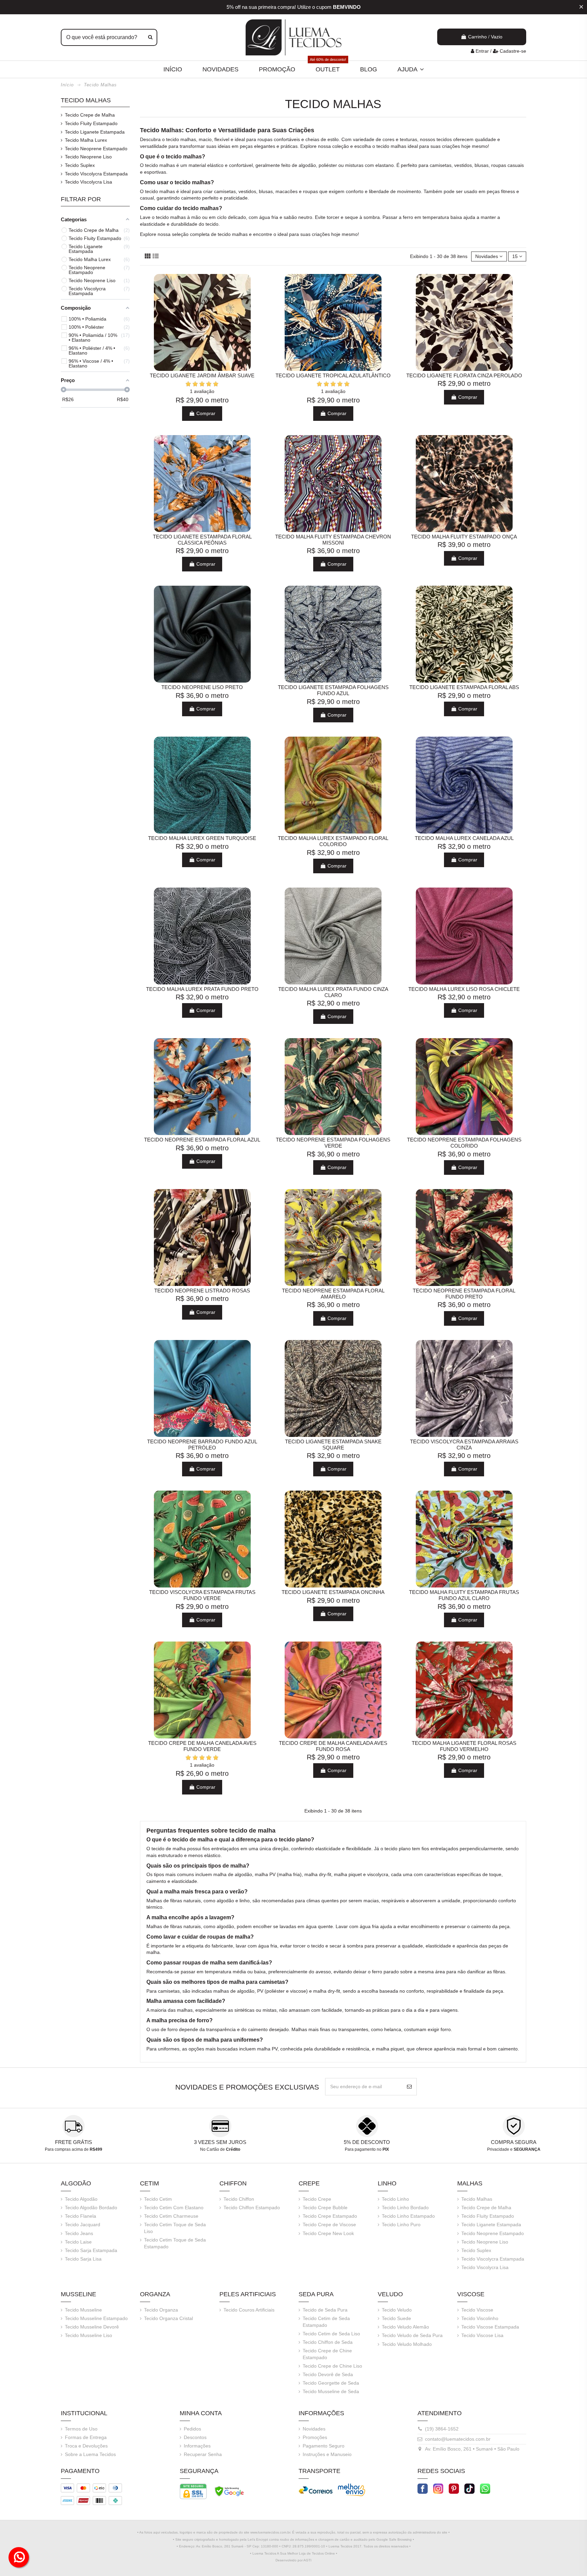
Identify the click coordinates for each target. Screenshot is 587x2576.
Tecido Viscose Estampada (490, 2327)
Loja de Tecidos (311, 2553)
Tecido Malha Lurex (86, 140)
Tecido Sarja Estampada (91, 2250)
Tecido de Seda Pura (325, 2310)
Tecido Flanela (81, 2216)
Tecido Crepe (317, 2199)
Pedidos (192, 2429)
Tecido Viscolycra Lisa (88, 182)
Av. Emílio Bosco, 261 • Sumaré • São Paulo (472, 2449)
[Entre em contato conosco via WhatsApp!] (485, 2488)
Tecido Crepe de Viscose (329, 2225)
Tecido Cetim (158, 2199)
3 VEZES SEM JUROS (220, 2142)
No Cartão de (220, 2149)
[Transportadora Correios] (316, 2489)
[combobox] (109, 37)
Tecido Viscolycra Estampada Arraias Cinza (464, 1445)
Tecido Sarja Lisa (83, 2259)
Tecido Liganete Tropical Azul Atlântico (333, 375)
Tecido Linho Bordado (405, 2208)
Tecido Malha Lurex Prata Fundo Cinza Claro (333, 992)
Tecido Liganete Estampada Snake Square (333, 1445)
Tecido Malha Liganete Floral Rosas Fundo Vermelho (464, 1746)
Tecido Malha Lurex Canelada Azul (464, 838)
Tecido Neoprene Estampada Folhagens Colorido (464, 1143)
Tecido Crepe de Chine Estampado (327, 2354)
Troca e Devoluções (86, 2446)
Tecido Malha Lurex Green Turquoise (202, 838)
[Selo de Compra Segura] (229, 2491)
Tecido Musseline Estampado (96, 2318)
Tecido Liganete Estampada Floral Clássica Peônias (202, 540)
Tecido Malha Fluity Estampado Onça (464, 537)
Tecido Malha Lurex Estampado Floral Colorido (333, 841)
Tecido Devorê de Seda (328, 2374)
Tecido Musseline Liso (88, 2335)
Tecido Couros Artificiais (249, 2310)
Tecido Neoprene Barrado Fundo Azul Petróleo (202, 1445)
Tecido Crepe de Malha (90, 115)
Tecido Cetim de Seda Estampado (326, 2322)
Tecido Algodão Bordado (91, 2208)
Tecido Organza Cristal (168, 2318)
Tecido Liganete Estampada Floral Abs (464, 687)
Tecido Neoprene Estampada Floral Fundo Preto (464, 1294)
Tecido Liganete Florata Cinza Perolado (464, 375)
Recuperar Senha (203, 2454)
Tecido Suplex (80, 165)
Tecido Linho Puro (401, 2225)
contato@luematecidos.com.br (458, 2439)
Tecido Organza (161, 2310)
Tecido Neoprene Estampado (96, 149)
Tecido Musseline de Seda (331, 2391)
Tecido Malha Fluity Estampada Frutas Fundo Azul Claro (464, 1595)
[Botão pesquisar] (150, 37)
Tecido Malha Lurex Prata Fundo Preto (202, 989)
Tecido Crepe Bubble (325, 2208)
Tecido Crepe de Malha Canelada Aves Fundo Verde (202, 1746)
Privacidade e (514, 2149)
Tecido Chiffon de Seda (328, 2342)
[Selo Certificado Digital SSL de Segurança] (193, 2491)
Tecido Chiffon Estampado (252, 2208)
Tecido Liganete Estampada (95, 132)
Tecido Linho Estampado (408, 2216)
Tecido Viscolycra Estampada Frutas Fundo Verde (202, 1595)
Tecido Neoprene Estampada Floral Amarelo (333, 1294)
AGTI (307, 2560)
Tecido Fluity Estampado (91, 123)
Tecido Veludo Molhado (407, 2344)
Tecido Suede (396, 2318)
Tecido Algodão (81, 2199)
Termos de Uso (81, 2429)
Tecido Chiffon (239, 2199)
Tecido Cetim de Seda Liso (331, 2334)
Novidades (314, 2429)
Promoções (315, 2437)
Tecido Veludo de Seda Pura (412, 2335)
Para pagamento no (367, 2149)
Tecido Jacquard (83, 2225)
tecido (173, 139)
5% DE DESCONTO (367, 2142)
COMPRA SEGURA (514, 2142)
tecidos (444, 139)
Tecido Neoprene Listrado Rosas (202, 1291)
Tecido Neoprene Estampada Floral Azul (202, 1140)
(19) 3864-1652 (442, 2429)
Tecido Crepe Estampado (330, 2216)
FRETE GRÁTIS (74, 2142)
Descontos (195, 2437)
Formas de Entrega (86, 2437)
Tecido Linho (395, 2199)
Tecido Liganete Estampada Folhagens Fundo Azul (333, 690)
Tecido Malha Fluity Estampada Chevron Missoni (333, 540)
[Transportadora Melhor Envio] (352, 2489)
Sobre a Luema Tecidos (90, 2454)
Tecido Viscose (477, 2310)
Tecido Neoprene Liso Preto (202, 687)
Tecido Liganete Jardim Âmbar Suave (202, 375)
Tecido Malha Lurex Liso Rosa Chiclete (464, 989)
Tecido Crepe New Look (328, 2233)
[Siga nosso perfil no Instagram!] (438, 2488)
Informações (197, 2446)
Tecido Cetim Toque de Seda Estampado (175, 2243)
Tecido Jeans (79, 2233)
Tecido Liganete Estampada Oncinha (333, 1592)
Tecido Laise (78, 2242)
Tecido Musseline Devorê (92, 2327)
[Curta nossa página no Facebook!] (423, 2488)
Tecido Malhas (86, 100)
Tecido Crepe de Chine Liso (332, 2366)
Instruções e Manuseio (327, 2454)
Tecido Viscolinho (480, 2318)
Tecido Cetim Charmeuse (171, 2216)
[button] (411, 69)
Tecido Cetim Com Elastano (174, 2208)
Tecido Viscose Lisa (482, 2335)
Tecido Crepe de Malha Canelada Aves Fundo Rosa (333, 1746)
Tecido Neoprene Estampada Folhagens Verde (333, 1143)
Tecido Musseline (83, 2310)
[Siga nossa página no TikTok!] (469, 2488)
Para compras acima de (74, 2149)
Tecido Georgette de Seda (331, 2383)
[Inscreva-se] (409, 2087)
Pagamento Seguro (324, 2446)
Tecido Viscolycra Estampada (96, 174)
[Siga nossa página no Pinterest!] (454, 2488)
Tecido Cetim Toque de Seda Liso (175, 2228)
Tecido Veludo (397, 2310)
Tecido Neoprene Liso (88, 157)
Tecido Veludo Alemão (405, 2327)
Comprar (205, 413)
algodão (307, 165)
